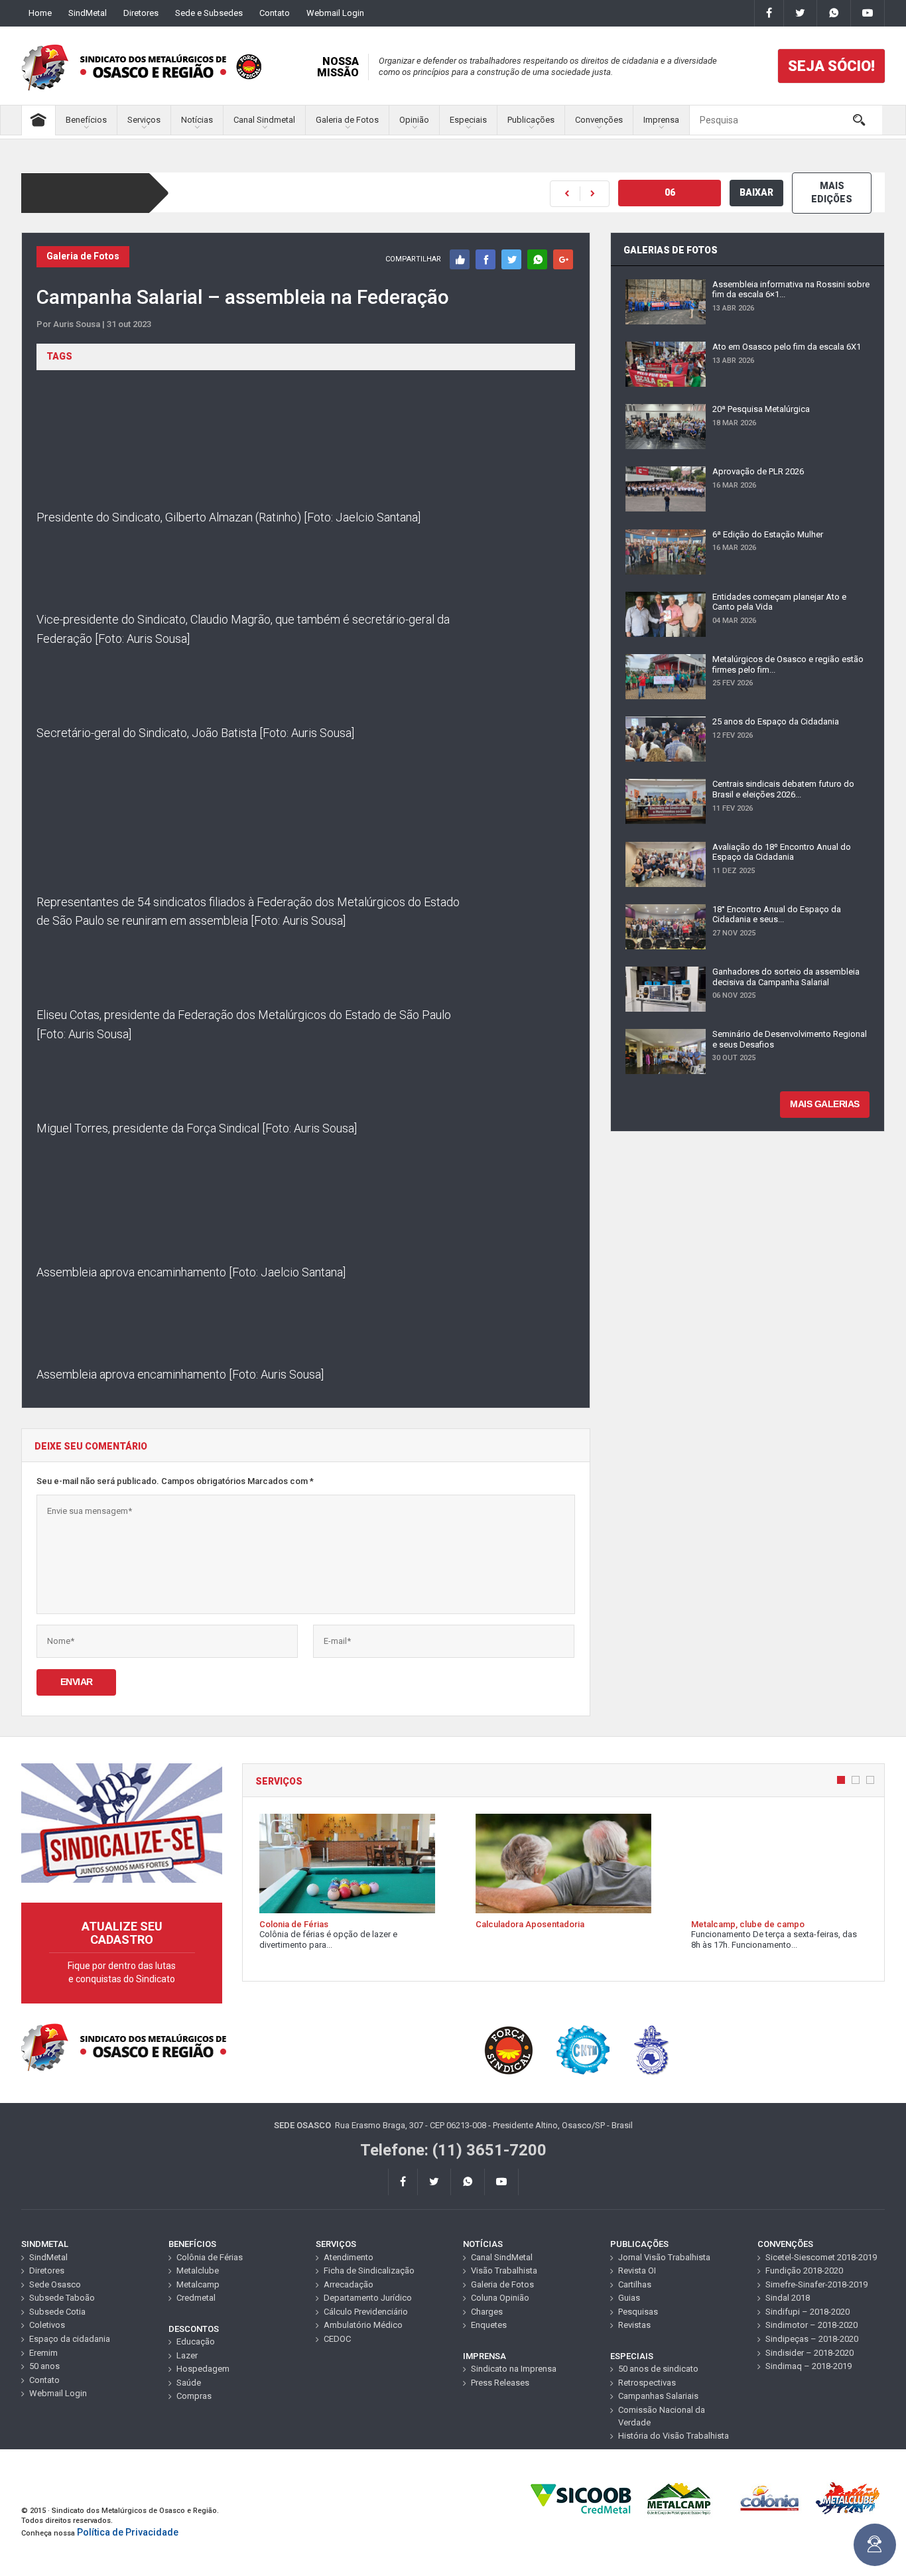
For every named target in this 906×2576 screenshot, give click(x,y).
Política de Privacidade (128, 2532)
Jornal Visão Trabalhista (664, 2257)
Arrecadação (349, 2284)
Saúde (189, 2383)
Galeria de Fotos (347, 120)
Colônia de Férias (210, 2257)
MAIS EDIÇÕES (832, 192)
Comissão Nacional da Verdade (662, 2416)
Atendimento (349, 2257)
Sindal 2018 (788, 2298)
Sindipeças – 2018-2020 (812, 2339)
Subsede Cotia (57, 2312)
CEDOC (337, 2339)
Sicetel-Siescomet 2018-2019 (821, 2257)
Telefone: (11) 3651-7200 (453, 2150)
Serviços (144, 120)
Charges (487, 2312)
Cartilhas (635, 2284)
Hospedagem (203, 2369)
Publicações (531, 120)
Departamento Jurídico (368, 2298)
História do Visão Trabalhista (674, 2436)
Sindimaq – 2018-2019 (809, 2366)
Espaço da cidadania (70, 2339)
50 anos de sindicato (658, 2369)
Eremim (43, 2353)
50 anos (44, 2366)
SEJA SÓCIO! (831, 66)
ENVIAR (77, 1682)
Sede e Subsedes (209, 13)
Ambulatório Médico (363, 2325)
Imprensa (661, 120)
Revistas (634, 2325)
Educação (196, 2341)
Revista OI (637, 2271)
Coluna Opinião (500, 2298)
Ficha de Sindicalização (369, 2271)
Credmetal (196, 2298)
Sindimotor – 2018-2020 (811, 2325)
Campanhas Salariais (658, 2396)
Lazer (187, 2355)
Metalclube (198, 2271)
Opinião (414, 120)
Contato (275, 13)
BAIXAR (756, 192)
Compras (194, 2396)
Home (40, 13)
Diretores (141, 13)
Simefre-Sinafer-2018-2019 (816, 2284)
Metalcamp (198, 2284)
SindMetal (88, 13)
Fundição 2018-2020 (804, 2271)
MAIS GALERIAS (825, 1104)
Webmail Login (335, 13)
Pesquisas (638, 2312)
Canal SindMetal (502, 2257)
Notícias (197, 120)
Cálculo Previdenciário (366, 2312)
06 (670, 192)
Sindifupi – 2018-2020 (808, 2312)
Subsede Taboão (62, 2298)
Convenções (599, 120)
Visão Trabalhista (504, 2271)
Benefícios (86, 120)
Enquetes (489, 2325)
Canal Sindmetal (264, 120)
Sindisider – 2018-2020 (809, 2353)
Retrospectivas (647, 2383)
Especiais (468, 120)
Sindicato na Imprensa (514, 2369)
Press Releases (500, 2383)
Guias (629, 2298)
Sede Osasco (55, 2284)
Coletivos (47, 2325)
